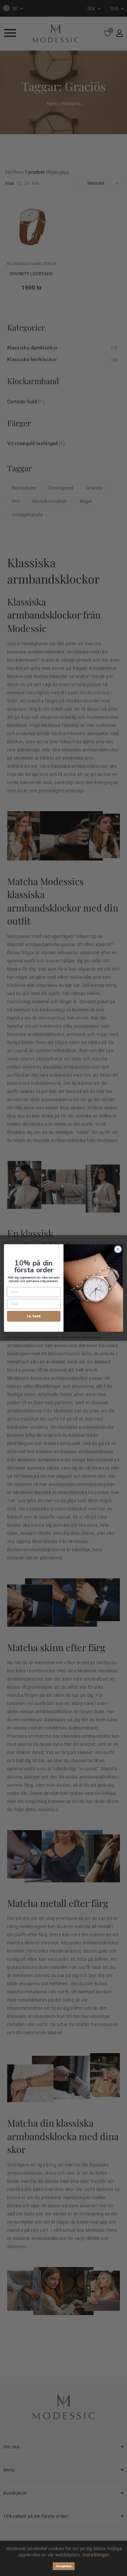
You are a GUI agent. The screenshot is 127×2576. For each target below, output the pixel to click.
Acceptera (64, 2566)
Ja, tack (34, 1316)
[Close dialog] (118, 1249)
